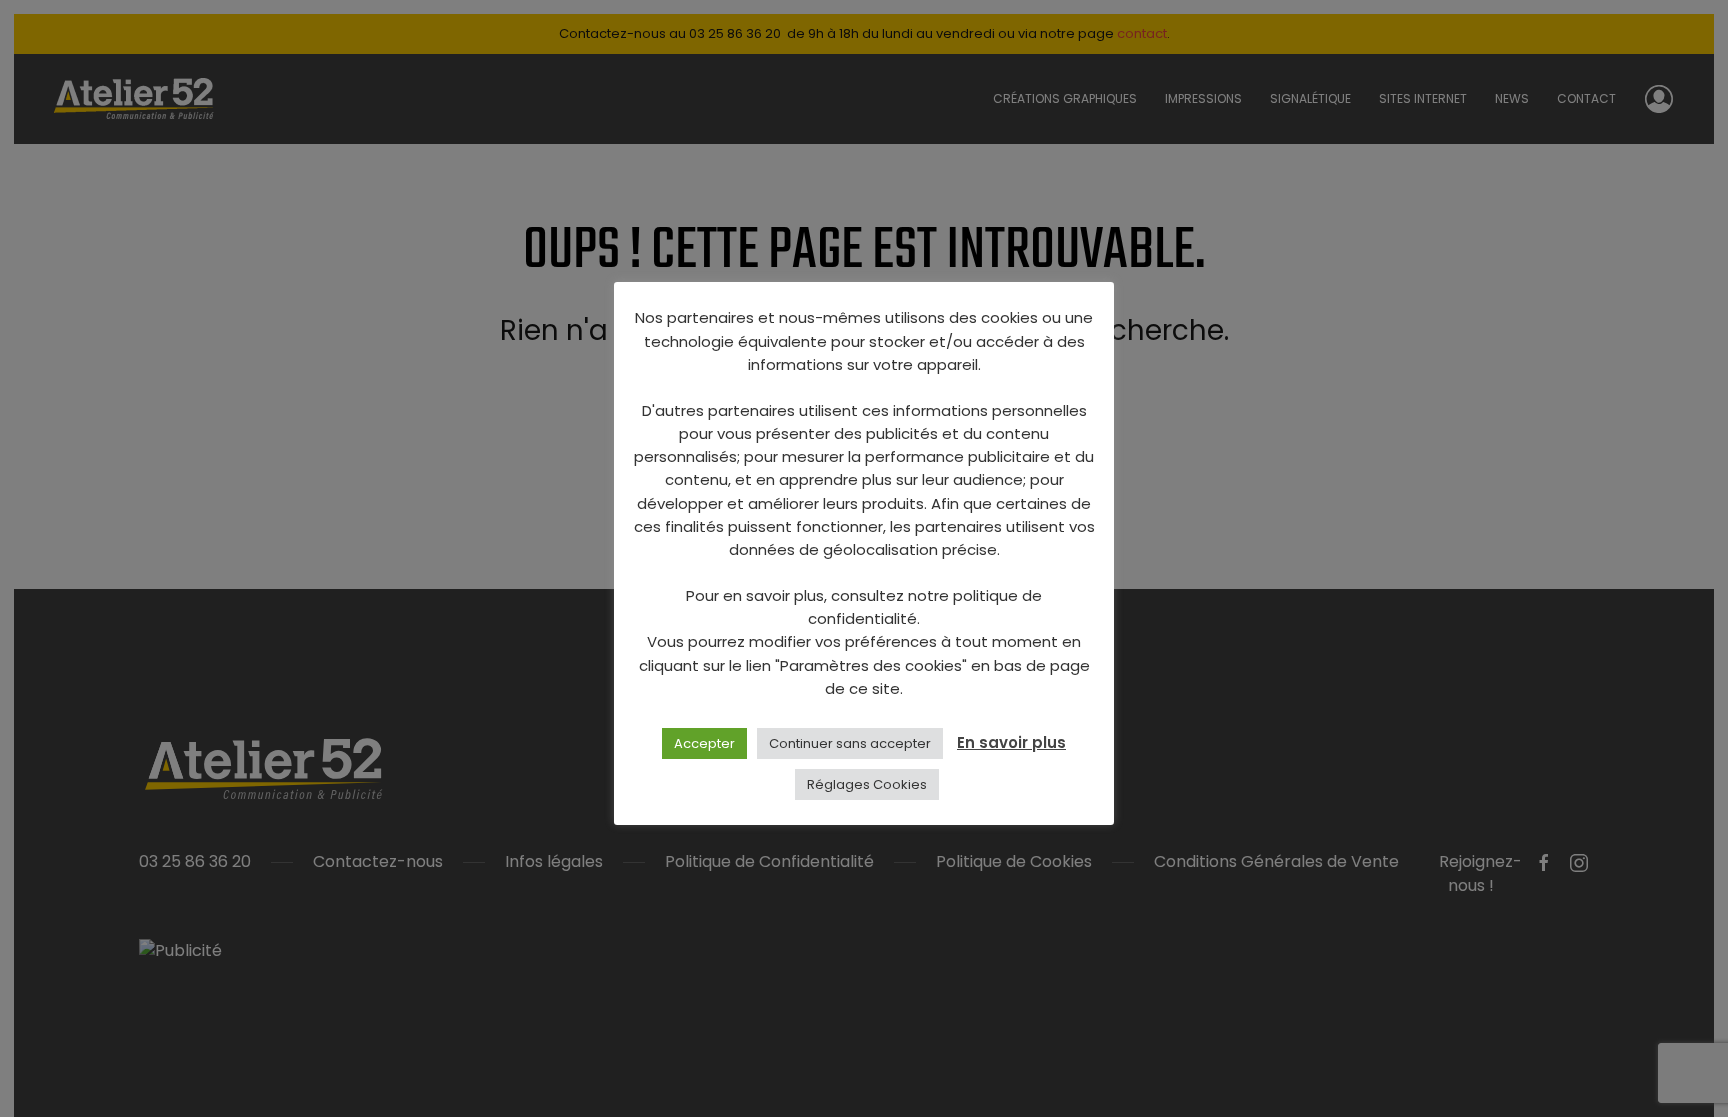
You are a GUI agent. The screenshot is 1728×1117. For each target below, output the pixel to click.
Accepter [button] (704, 743)
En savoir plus (1011, 742)
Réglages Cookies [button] (867, 784)
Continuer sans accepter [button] (850, 743)
